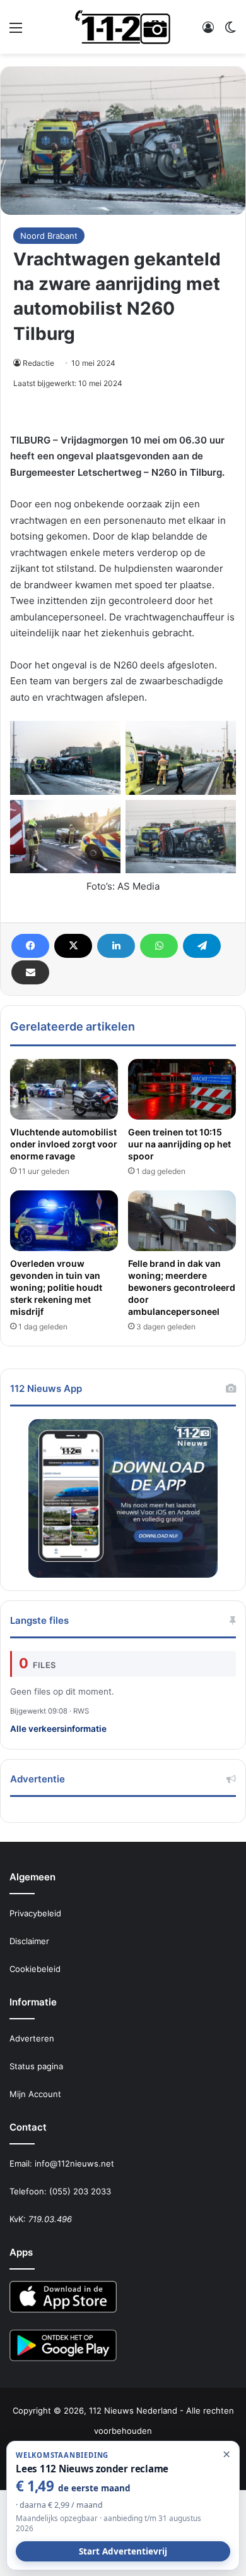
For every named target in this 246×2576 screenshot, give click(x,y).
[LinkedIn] (116, 946)
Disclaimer (29, 1941)
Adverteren (32, 2038)
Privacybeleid (35, 1913)
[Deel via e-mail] (30, 972)
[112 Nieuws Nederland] (123, 27)
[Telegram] (202, 946)
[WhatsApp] (159, 946)
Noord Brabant (49, 236)
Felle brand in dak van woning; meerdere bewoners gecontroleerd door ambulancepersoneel (182, 1287)
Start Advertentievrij (123, 2551)
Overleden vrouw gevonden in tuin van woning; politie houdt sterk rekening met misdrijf (56, 1287)
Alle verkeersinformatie (58, 1729)
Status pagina (36, 2066)
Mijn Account (35, 2094)
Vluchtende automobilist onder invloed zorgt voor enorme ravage (64, 1144)
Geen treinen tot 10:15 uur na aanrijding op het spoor (179, 1144)
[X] (73, 946)
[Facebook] (30, 946)
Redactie (38, 363)
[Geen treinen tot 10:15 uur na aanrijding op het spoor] (182, 1089)
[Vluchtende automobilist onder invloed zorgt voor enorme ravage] (64, 1089)
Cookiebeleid (35, 1969)
